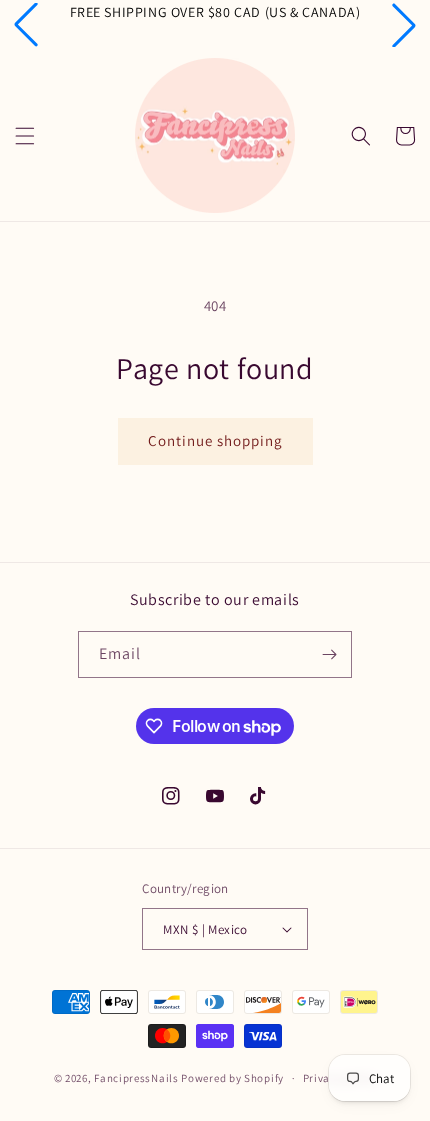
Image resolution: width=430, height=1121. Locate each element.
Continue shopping (215, 440)
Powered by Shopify (232, 1078)
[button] (26, 25)
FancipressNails (136, 1078)
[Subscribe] (329, 654)
